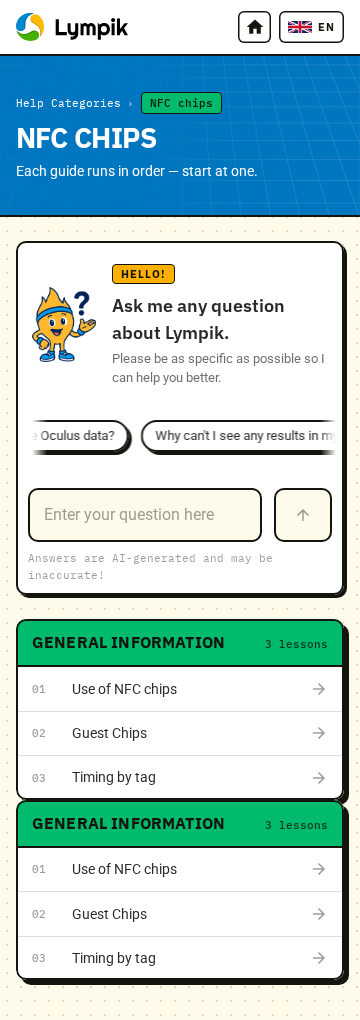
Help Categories (68, 103)
